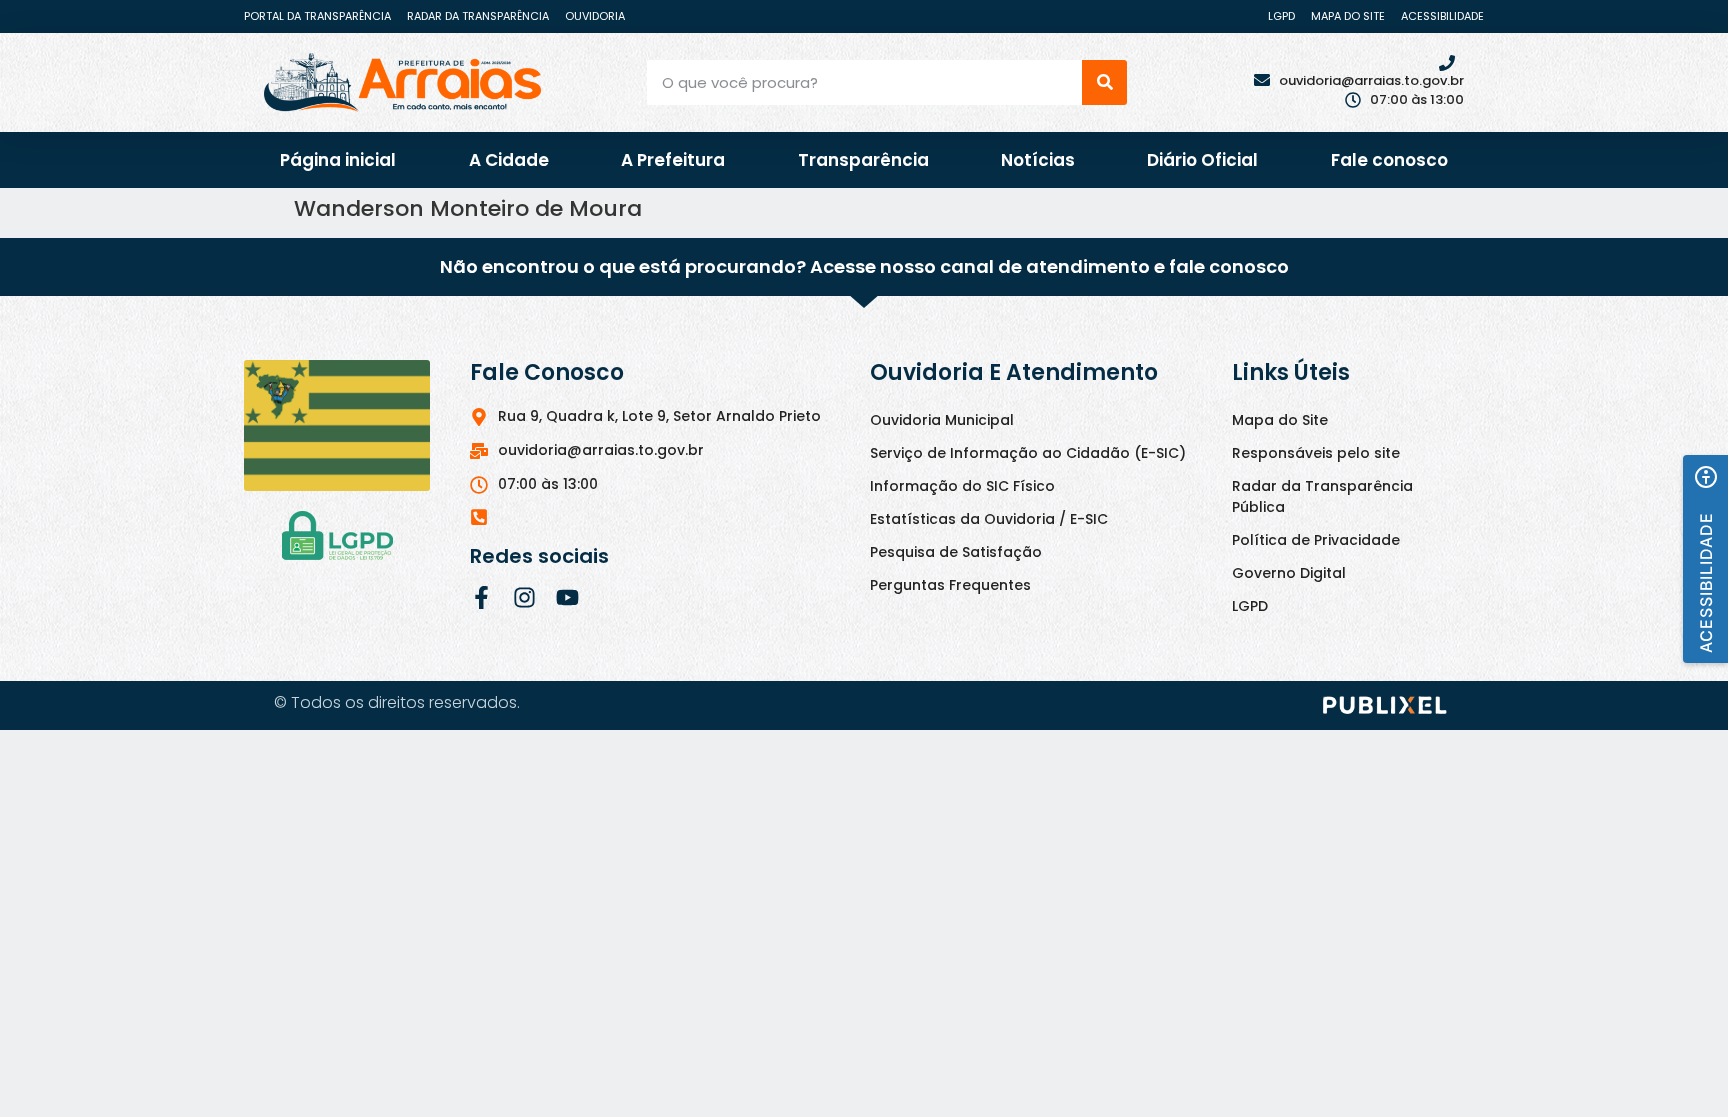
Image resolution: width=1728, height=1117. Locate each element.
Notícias (1038, 160)
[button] (1705, 559)
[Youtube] (567, 597)
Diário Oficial (1202, 160)
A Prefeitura (673, 160)
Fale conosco (1389, 160)
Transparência (863, 160)
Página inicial (338, 160)
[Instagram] (524, 597)
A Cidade (509, 160)
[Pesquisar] (1104, 82)
